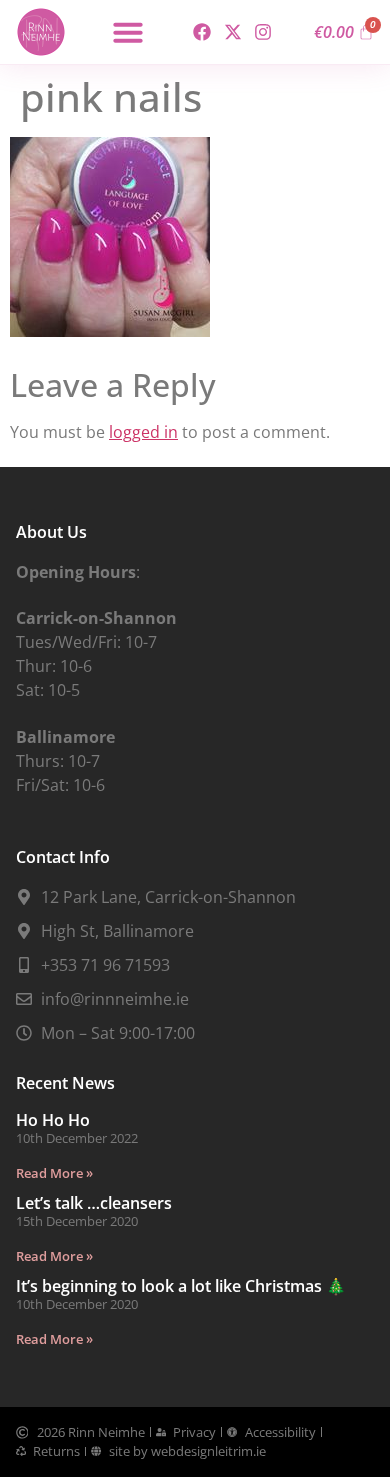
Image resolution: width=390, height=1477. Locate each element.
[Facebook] (202, 32)
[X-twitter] (232, 32)
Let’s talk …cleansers (94, 1203)
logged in (143, 432)
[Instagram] (262, 32)
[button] (128, 32)
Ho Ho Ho (53, 1120)
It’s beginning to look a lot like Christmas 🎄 (181, 1286)
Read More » (54, 1173)
